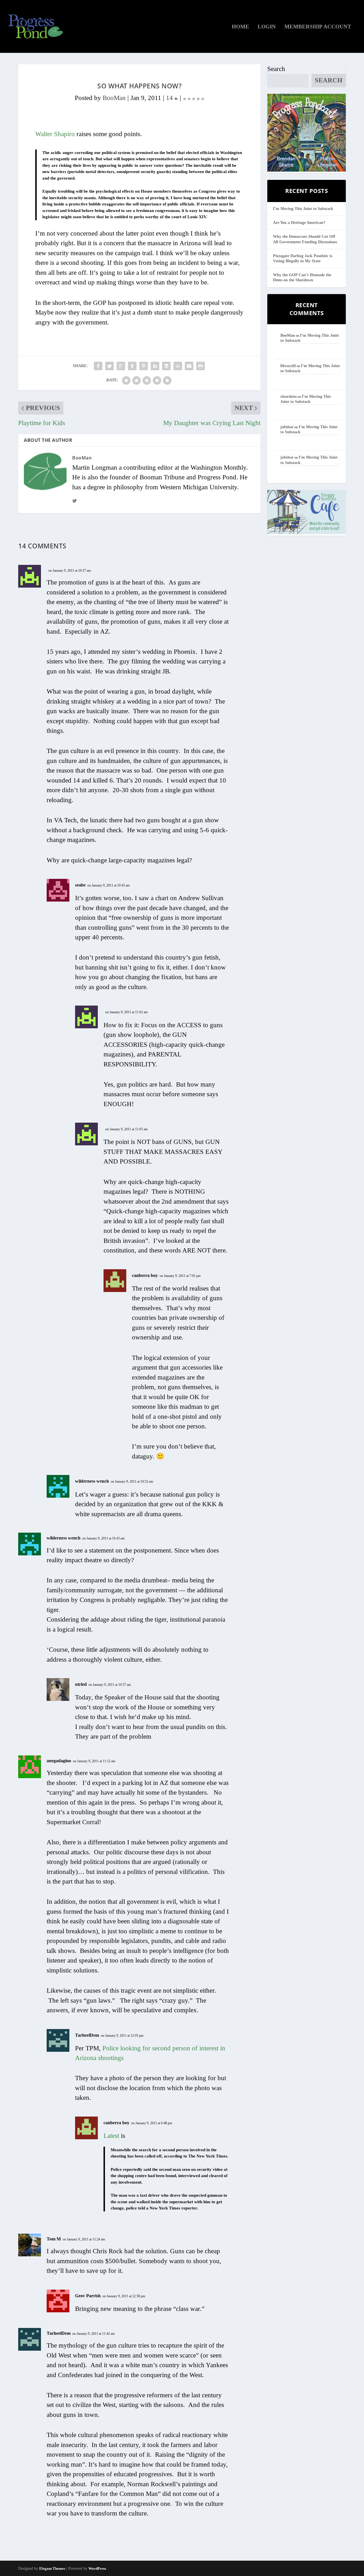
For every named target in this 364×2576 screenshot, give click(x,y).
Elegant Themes (52, 2568)
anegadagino (59, 1761)
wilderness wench (92, 1481)
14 (170, 98)
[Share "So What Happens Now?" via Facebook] (98, 366)
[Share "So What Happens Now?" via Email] (189, 366)
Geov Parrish (88, 2296)
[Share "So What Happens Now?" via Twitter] (109, 366)
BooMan (114, 98)
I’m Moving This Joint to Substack (303, 209)
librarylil (288, 366)
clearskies (288, 397)
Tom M (54, 2239)
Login (267, 27)
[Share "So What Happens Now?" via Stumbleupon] (178, 366)
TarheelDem (87, 2035)
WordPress (97, 2568)
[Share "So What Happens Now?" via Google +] (121, 366)
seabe (80, 885)
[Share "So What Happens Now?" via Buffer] (166, 366)
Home (240, 27)
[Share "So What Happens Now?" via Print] (200, 366)
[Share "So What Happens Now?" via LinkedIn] (155, 366)
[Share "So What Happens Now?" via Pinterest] (144, 366)
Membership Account (318, 27)
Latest (111, 2136)
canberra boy (145, 1275)
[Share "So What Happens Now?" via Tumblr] (132, 366)
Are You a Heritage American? (299, 223)
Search (276, 69)
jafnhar (287, 427)
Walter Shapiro (55, 134)
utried (81, 1684)
